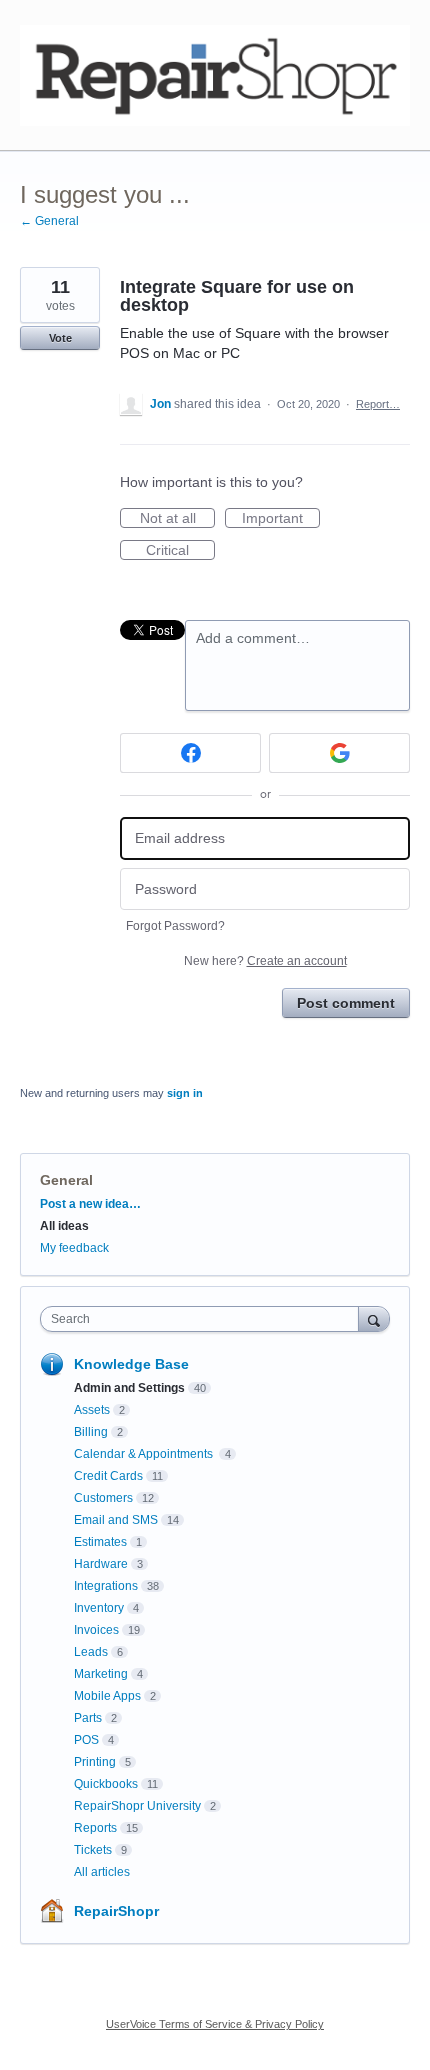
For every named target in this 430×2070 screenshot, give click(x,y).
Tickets (93, 1850)
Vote (60, 338)
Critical (180, 551)
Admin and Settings (129, 1388)
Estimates (100, 1542)
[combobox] (204, 1319)
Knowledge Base (131, 1364)
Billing (91, 1432)
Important (281, 519)
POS (86, 1740)
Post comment (346, 1003)
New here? (265, 961)
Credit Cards (108, 1476)
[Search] (374, 1318)
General (66, 1180)
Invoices (96, 1630)
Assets (92, 1410)
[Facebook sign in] (190, 753)
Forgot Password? (175, 926)
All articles (102, 1872)
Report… (378, 404)
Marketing (101, 1674)
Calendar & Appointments (145, 1454)
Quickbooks (106, 1784)
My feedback (74, 1248)
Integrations (106, 1586)
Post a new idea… (90, 1204)
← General (49, 221)
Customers (103, 1498)
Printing (95, 1762)
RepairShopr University (137, 1806)
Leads (91, 1652)
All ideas (64, 1226)
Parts (88, 1718)
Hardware (101, 1564)
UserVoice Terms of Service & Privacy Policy (215, 2024)
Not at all (177, 519)
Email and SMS (116, 1520)
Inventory (99, 1608)
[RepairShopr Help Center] (215, 75)
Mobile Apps (107, 1696)
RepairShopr (116, 1911)
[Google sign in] (339, 753)
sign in (185, 1093)
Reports (95, 1828)
